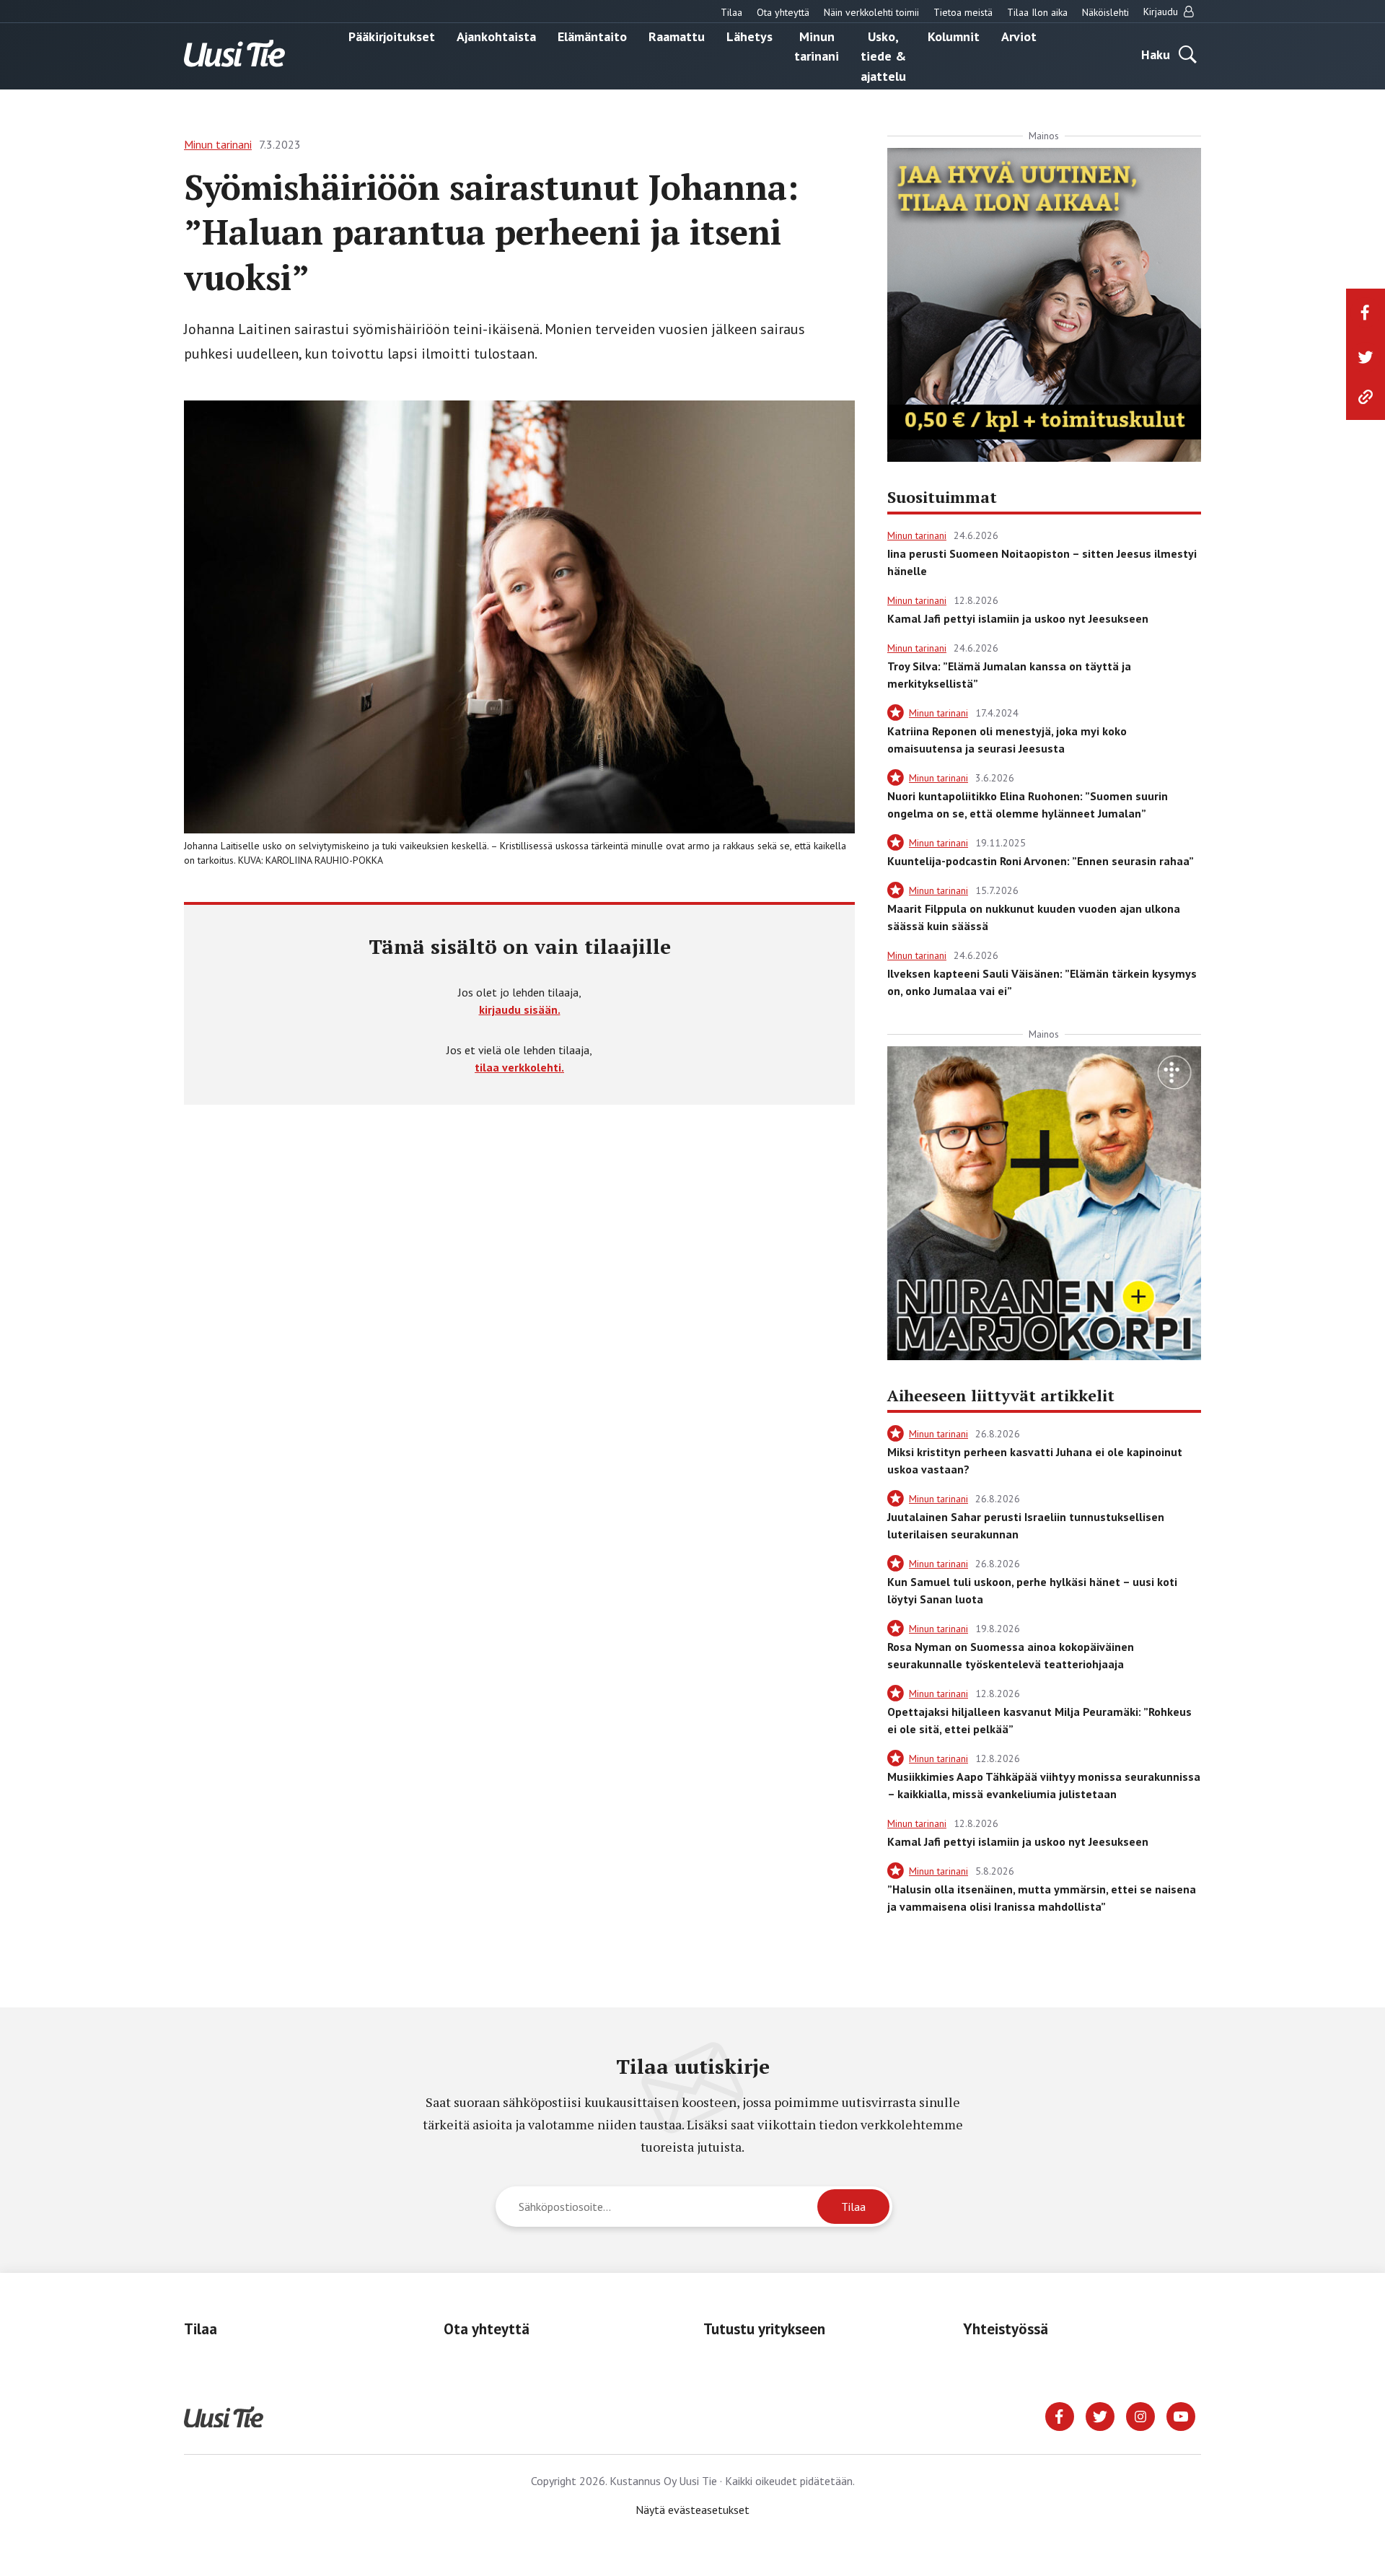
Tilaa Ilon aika (1037, 12)
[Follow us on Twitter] (1100, 2415)
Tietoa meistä (963, 12)
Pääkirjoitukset (392, 36)
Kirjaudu (1162, 12)
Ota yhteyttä (783, 12)
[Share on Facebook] (1366, 312)
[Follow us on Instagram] (1140, 2415)
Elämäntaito (592, 36)
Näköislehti (1105, 12)
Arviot (1019, 36)
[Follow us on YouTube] (1181, 2415)
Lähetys (749, 36)
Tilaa (731, 12)
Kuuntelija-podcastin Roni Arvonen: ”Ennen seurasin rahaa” (1041, 861)
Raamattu (677, 36)
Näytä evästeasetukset (692, 2510)
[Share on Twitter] (1366, 357)
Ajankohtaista (496, 36)
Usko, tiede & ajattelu (883, 56)
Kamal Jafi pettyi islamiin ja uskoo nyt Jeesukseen (1018, 618)
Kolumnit (954, 36)
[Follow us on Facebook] (1060, 2415)
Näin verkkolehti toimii (871, 12)
